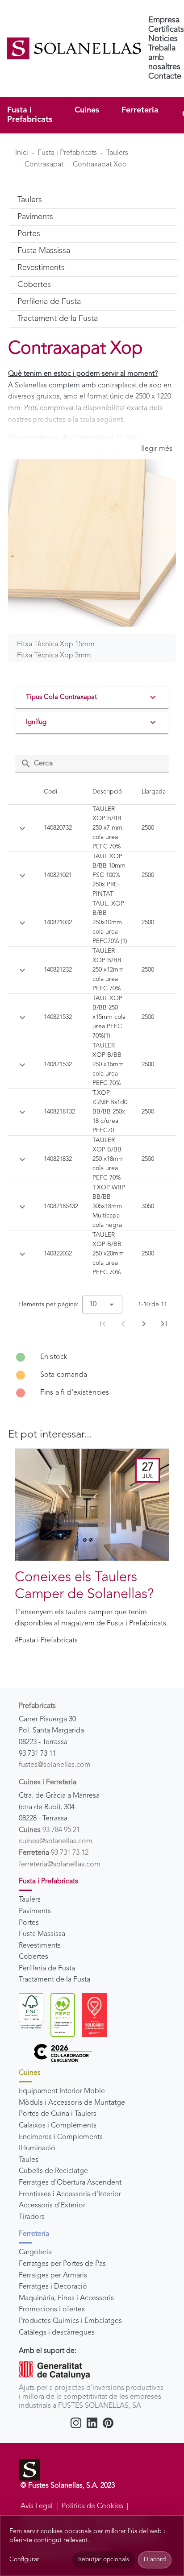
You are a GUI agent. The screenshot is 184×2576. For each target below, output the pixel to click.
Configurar (24, 2559)
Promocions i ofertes (52, 2310)
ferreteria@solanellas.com (60, 1865)
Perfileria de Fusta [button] (49, 302)
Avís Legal (37, 2506)
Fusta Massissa (42, 1934)
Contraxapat (44, 165)
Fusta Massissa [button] (44, 251)
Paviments (35, 1911)
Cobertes (33, 1957)
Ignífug (36, 722)
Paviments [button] (35, 217)
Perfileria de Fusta (47, 1969)
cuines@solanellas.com (56, 1841)
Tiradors (32, 2217)
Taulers (117, 153)
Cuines (87, 110)
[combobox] (102, 1305)
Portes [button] (29, 234)
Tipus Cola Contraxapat (61, 697)
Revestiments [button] (41, 268)
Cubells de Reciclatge (53, 2171)
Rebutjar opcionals (104, 2560)
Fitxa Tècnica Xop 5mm (54, 656)
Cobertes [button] (34, 285)
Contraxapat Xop (100, 165)
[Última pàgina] (164, 1324)
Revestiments (40, 1946)
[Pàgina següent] (144, 1324)
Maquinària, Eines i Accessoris (66, 2298)
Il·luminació (37, 2148)
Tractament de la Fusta (54, 1980)
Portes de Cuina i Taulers (58, 2114)
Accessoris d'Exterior (52, 2206)
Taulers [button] (30, 200)
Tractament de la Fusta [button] (58, 319)
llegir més (157, 449)
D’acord (155, 2560)
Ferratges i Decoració (53, 2287)
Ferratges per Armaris (53, 2276)
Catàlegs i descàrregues (57, 2333)
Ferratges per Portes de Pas (62, 2264)
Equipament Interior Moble (62, 2091)
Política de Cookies (92, 2506)
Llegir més (40, 1544)
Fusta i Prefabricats (30, 115)
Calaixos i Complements (58, 2126)
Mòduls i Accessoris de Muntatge (72, 2103)
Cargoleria (35, 2252)
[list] (92, 1375)
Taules (29, 2160)
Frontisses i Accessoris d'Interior (70, 2194)
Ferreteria (140, 110)
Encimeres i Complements (61, 2137)
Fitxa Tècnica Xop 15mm (56, 644)
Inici (22, 153)
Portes (29, 1923)
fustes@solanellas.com (55, 1765)
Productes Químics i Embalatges (70, 2321)
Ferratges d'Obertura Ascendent (70, 2183)
